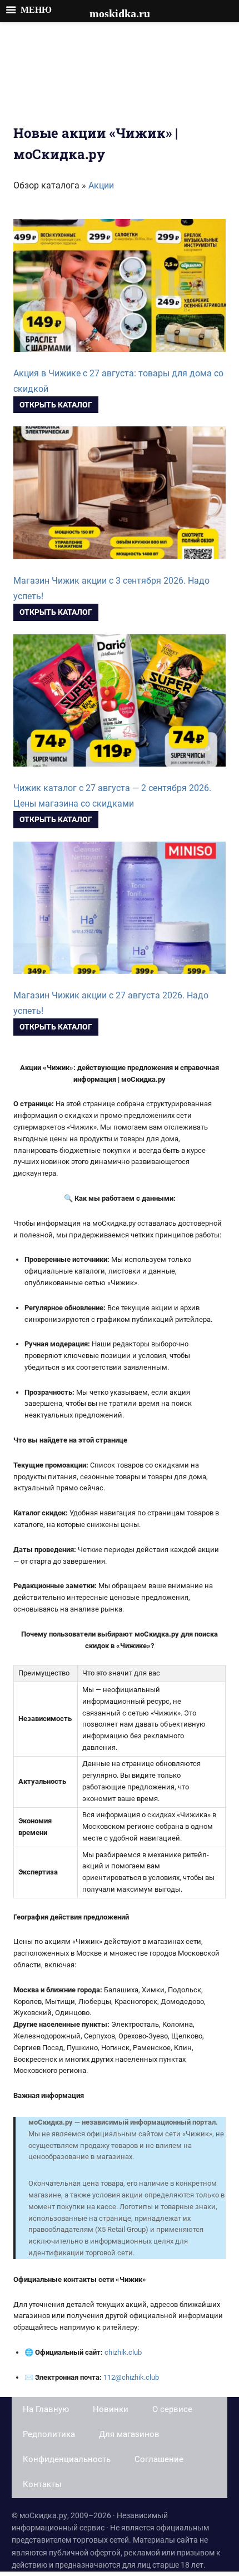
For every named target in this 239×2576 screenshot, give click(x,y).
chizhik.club (123, 2352)
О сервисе (172, 2409)
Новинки (111, 2409)
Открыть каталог (56, 405)
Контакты (42, 2484)
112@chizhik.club (131, 2377)
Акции (101, 185)
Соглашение (159, 2459)
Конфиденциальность (67, 2459)
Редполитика (49, 2434)
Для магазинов (129, 2434)
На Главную (46, 2409)
